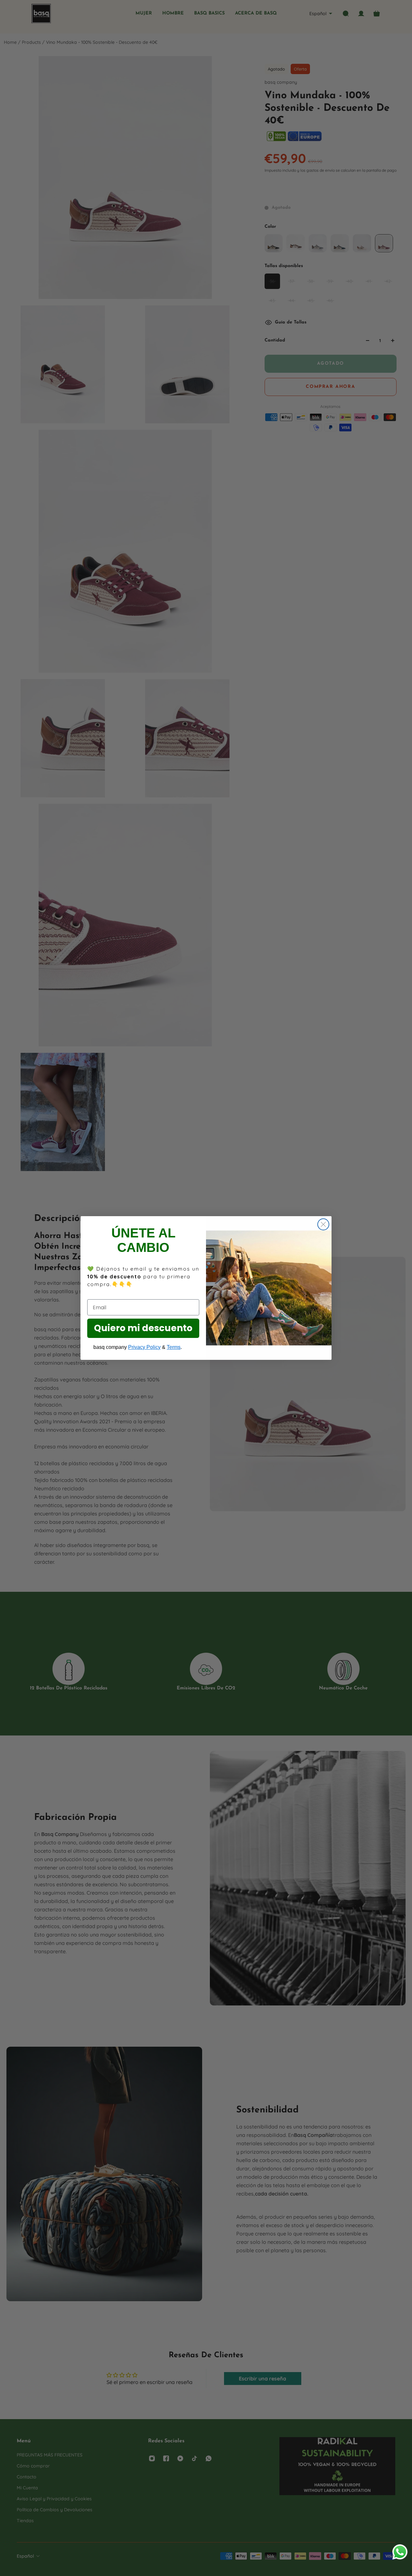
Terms (174, 1347)
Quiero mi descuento (143, 1328)
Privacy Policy (144, 1347)
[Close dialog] (323, 1224)
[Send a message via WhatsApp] (400, 2552)
